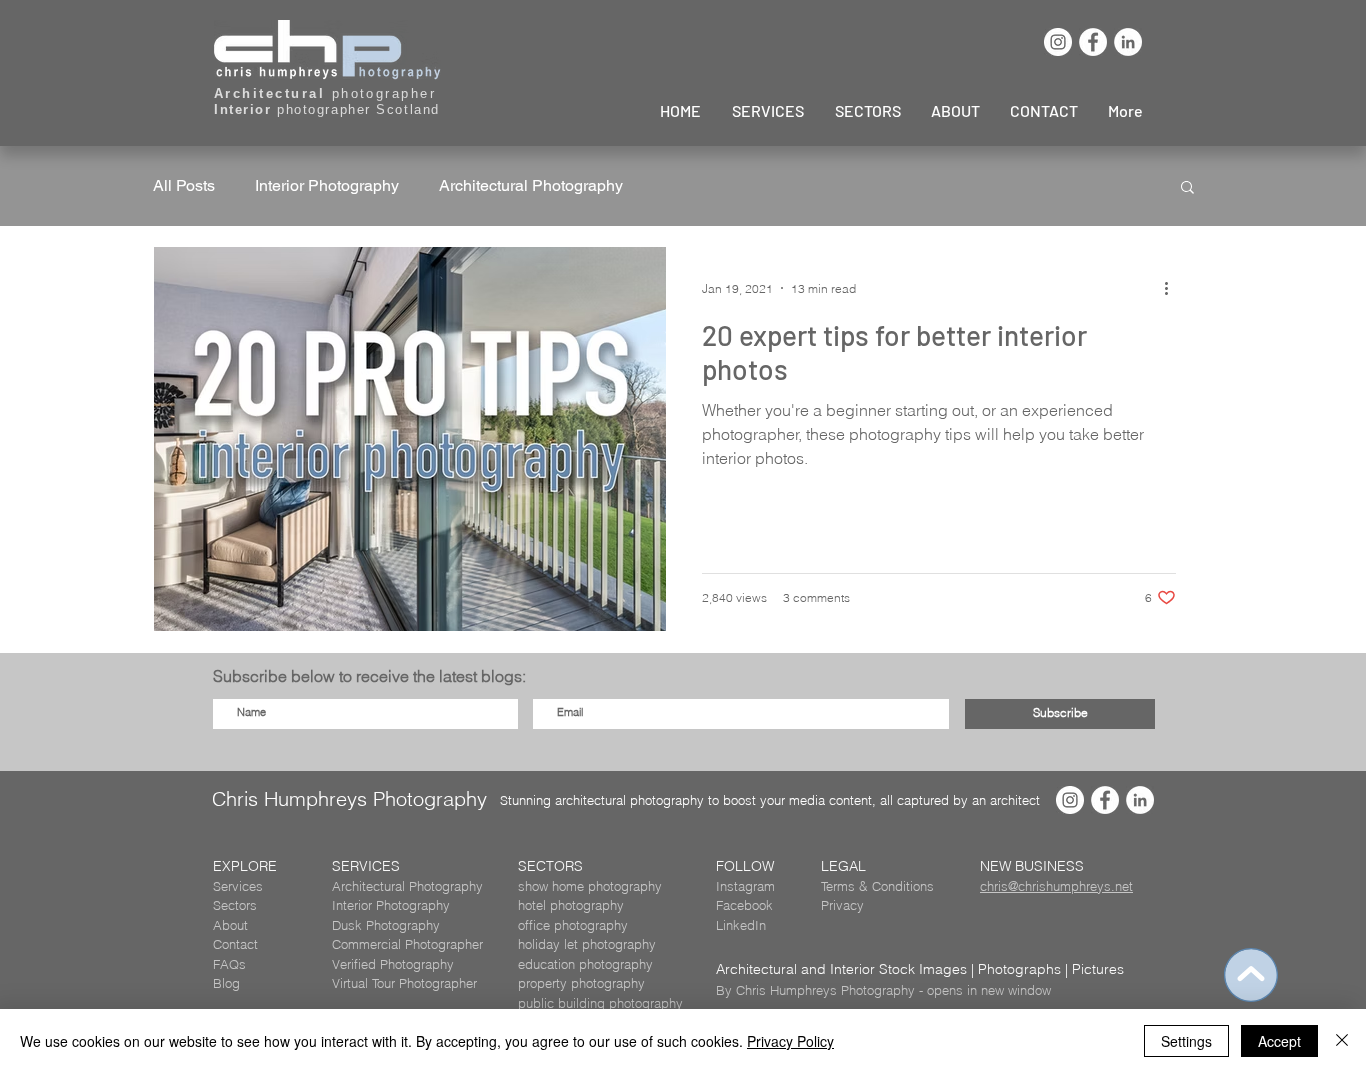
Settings (1186, 1041)
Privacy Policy (790, 1041)
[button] (1187, 188)
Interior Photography (327, 185)
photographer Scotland (327, 109)
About (230, 925)
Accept (1279, 1041)
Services (238, 886)
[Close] (1342, 1041)
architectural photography (629, 800)
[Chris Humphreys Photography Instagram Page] (1058, 42)
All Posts (184, 185)
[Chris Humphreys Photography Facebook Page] (1093, 42)
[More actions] (1173, 288)
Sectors (235, 905)
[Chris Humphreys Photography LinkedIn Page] (1128, 42)
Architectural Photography (531, 185)
